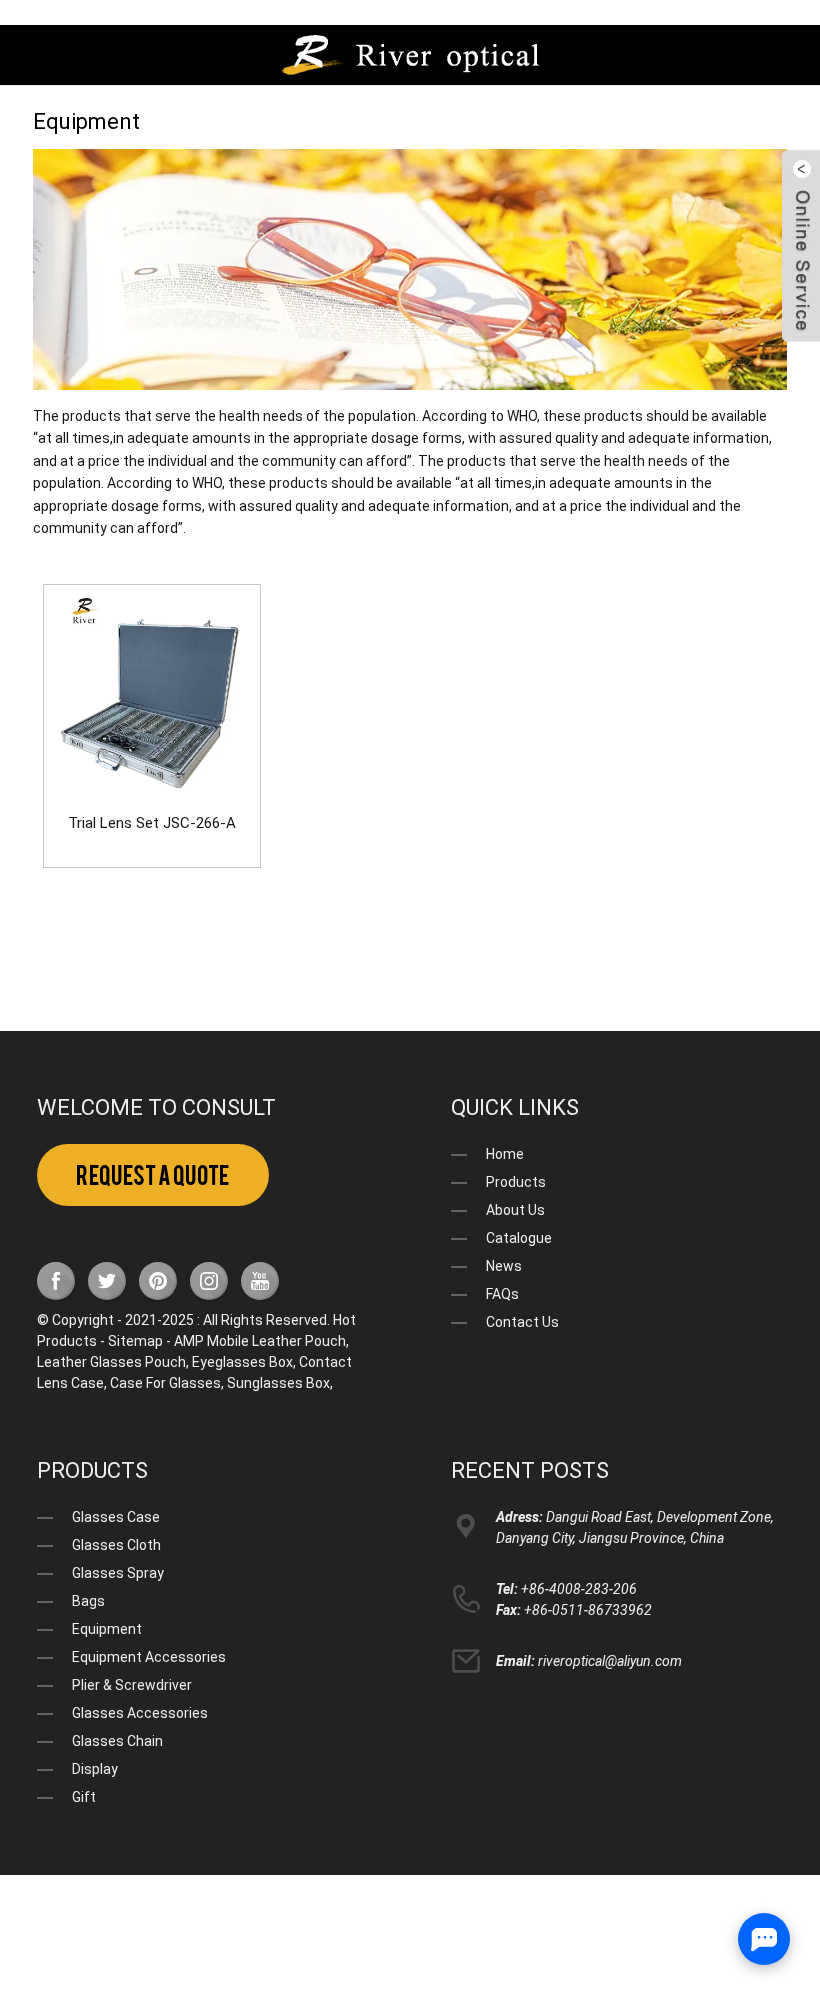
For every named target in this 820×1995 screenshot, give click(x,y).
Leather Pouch (299, 1341)
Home (505, 1154)
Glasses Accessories (140, 1713)
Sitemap (135, 1341)
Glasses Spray (118, 1573)
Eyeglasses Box (242, 1362)
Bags (88, 1601)
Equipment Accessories (149, 1657)
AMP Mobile (211, 1341)
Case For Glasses (165, 1383)
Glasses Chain (117, 1741)
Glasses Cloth (116, 1545)
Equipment (107, 1629)
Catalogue (519, 1238)
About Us (515, 1210)
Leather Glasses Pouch (111, 1362)
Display (95, 1769)
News (504, 1266)
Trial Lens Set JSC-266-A (152, 823)
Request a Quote (152, 1175)
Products (516, 1182)
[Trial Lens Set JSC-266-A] (152, 693)
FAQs (502, 1294)
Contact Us (522, 1322)
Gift (84, 1797)
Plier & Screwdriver (132, 1685)
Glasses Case (116, 1517)
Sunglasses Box (278, 1383)
